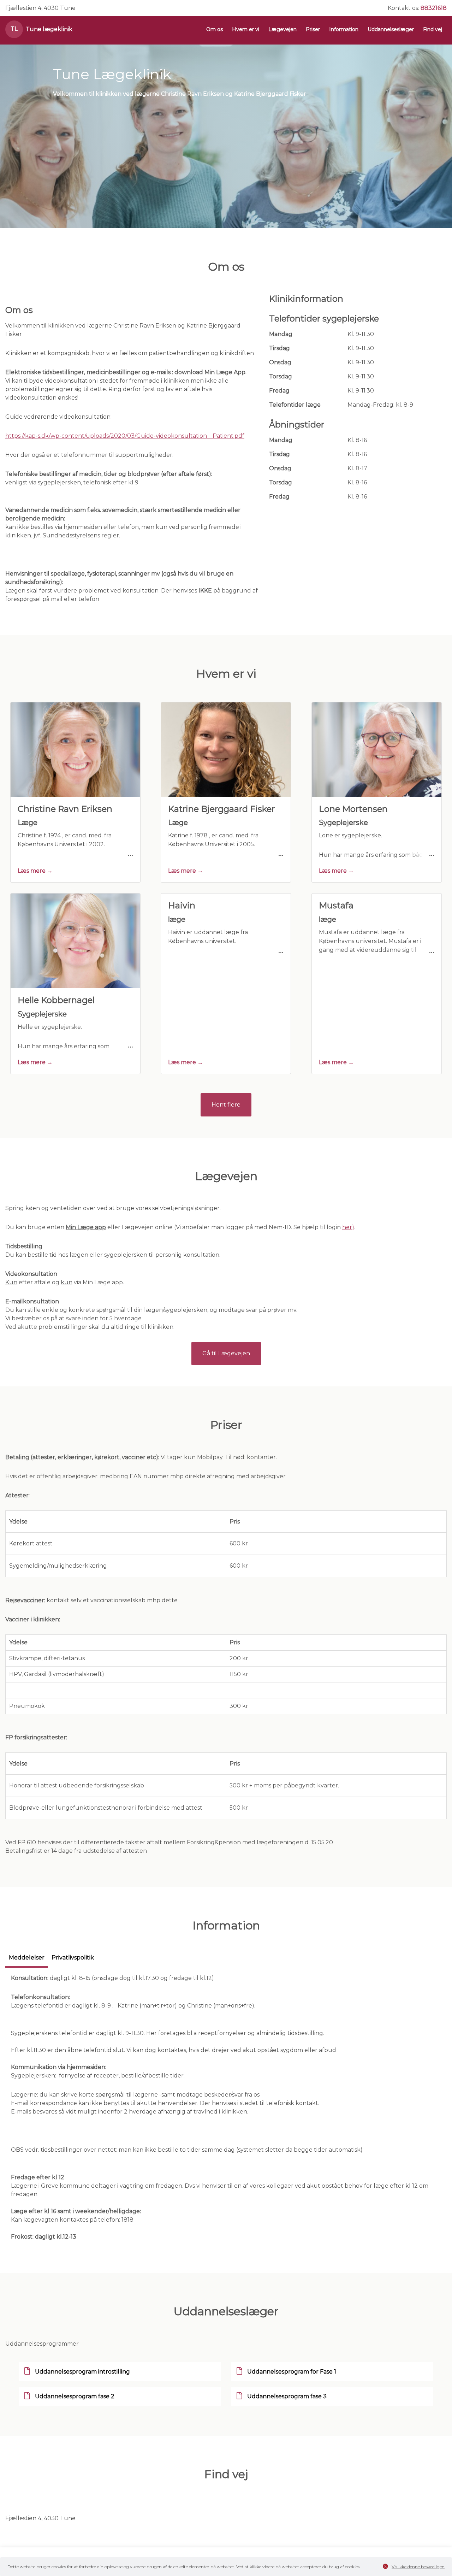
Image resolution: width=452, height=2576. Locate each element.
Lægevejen (282, 29)
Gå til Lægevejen (226, 1353)
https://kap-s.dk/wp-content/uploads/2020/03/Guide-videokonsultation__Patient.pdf (125, 436)
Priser (313, 29)
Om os (215, 29)
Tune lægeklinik (49, 29)
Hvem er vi (246, 29)
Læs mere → (35, 871)
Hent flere (226, 1105)
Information (344, 29)
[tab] (27, 1961)
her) (348, 1227)
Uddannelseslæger (391, 29)
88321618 (434, 8)
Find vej (433, 29)
